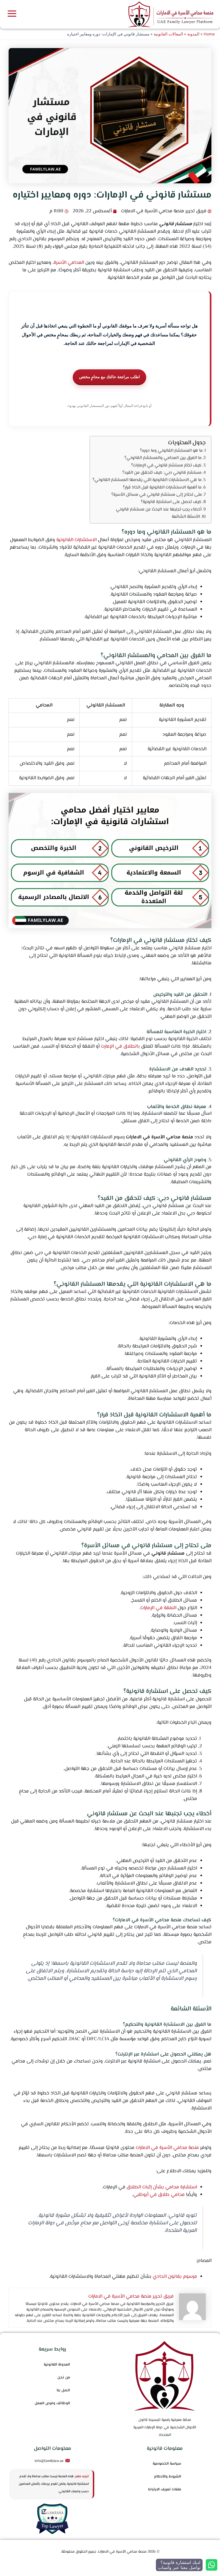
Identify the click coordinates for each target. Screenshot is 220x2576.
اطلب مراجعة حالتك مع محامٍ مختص (109, 377)
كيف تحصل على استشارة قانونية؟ (171, 502)
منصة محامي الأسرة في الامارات (167, 2148)
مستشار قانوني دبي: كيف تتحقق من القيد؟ (162, 473)
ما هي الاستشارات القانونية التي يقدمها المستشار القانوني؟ (147, 480)
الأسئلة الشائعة (186, 517)
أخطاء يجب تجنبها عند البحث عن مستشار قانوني (159, 509)
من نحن (64, 2378)
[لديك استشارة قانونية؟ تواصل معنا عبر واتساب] (212, 2565)
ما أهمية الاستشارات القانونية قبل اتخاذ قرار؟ (162, 487)
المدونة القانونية (57, 2365)
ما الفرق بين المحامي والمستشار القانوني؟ (163, 458)
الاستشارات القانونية (76, 540)
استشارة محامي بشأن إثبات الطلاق (162, 2187)
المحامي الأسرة (69, 263)
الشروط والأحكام (168, 2477)
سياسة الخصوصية (167, 2464)
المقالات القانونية (168, 34)
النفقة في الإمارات (158, 1608)
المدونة (193, 34)
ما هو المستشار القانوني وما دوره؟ (171, 451)
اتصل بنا (63, 2391)
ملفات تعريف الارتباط (165, 2490)
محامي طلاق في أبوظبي (159, 2195)
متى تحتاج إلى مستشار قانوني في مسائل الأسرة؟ (157, 495)
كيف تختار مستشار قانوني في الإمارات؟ (166, 465)
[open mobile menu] (12, 14)
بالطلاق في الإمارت (120, 1047)
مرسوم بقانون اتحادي (175, 2277)
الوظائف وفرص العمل (52, 2403)
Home (209, 34)
